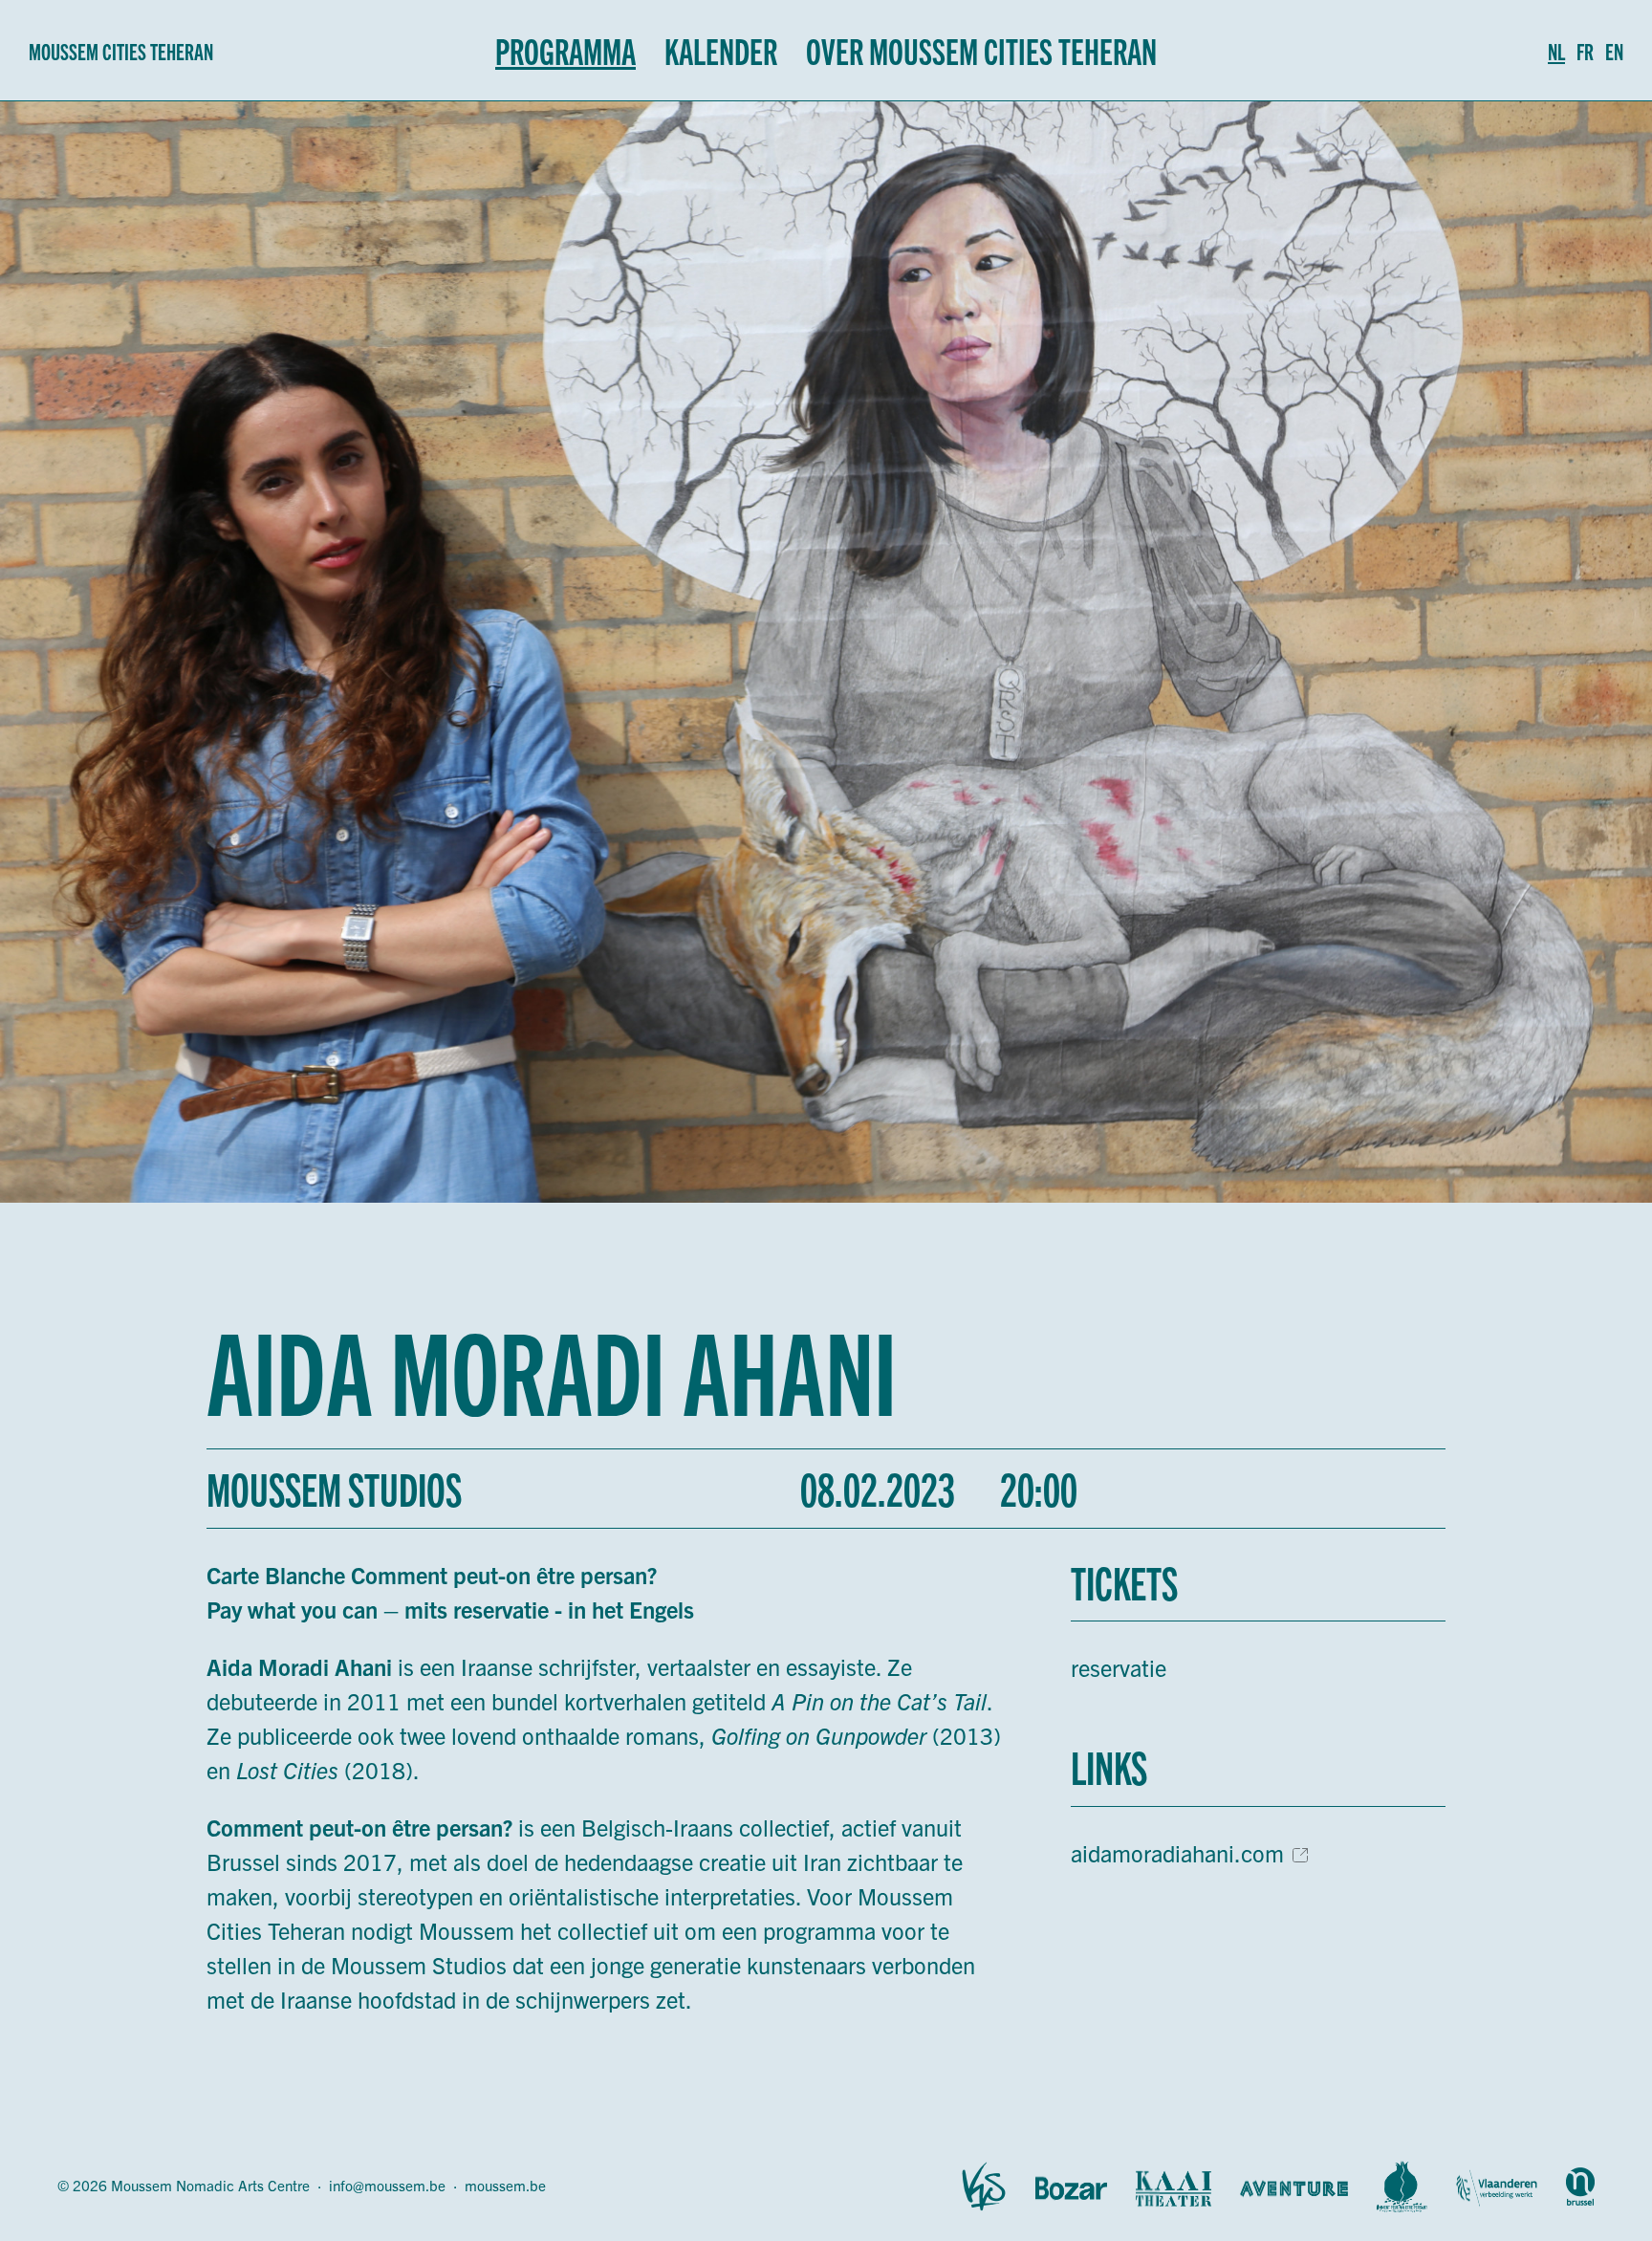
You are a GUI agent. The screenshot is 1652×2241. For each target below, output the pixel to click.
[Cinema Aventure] (1294, 2187)
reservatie (1119, 1667)
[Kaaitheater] (1174, 2187)
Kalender (721, 50)
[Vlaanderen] (1497, 2187)
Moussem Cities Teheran (121, 51)
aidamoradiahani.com (1177, 1853)
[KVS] (984, 2187)
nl (1556, 51)
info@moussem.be (387, 2185)
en (1614, 51)
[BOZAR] (1071, 2187)
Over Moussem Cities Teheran (981, 50)
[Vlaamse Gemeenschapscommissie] (1580, 2187)
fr (1585, 51)
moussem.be (505, 2185)
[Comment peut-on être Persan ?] (1402, 2187)
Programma (565, 50)
